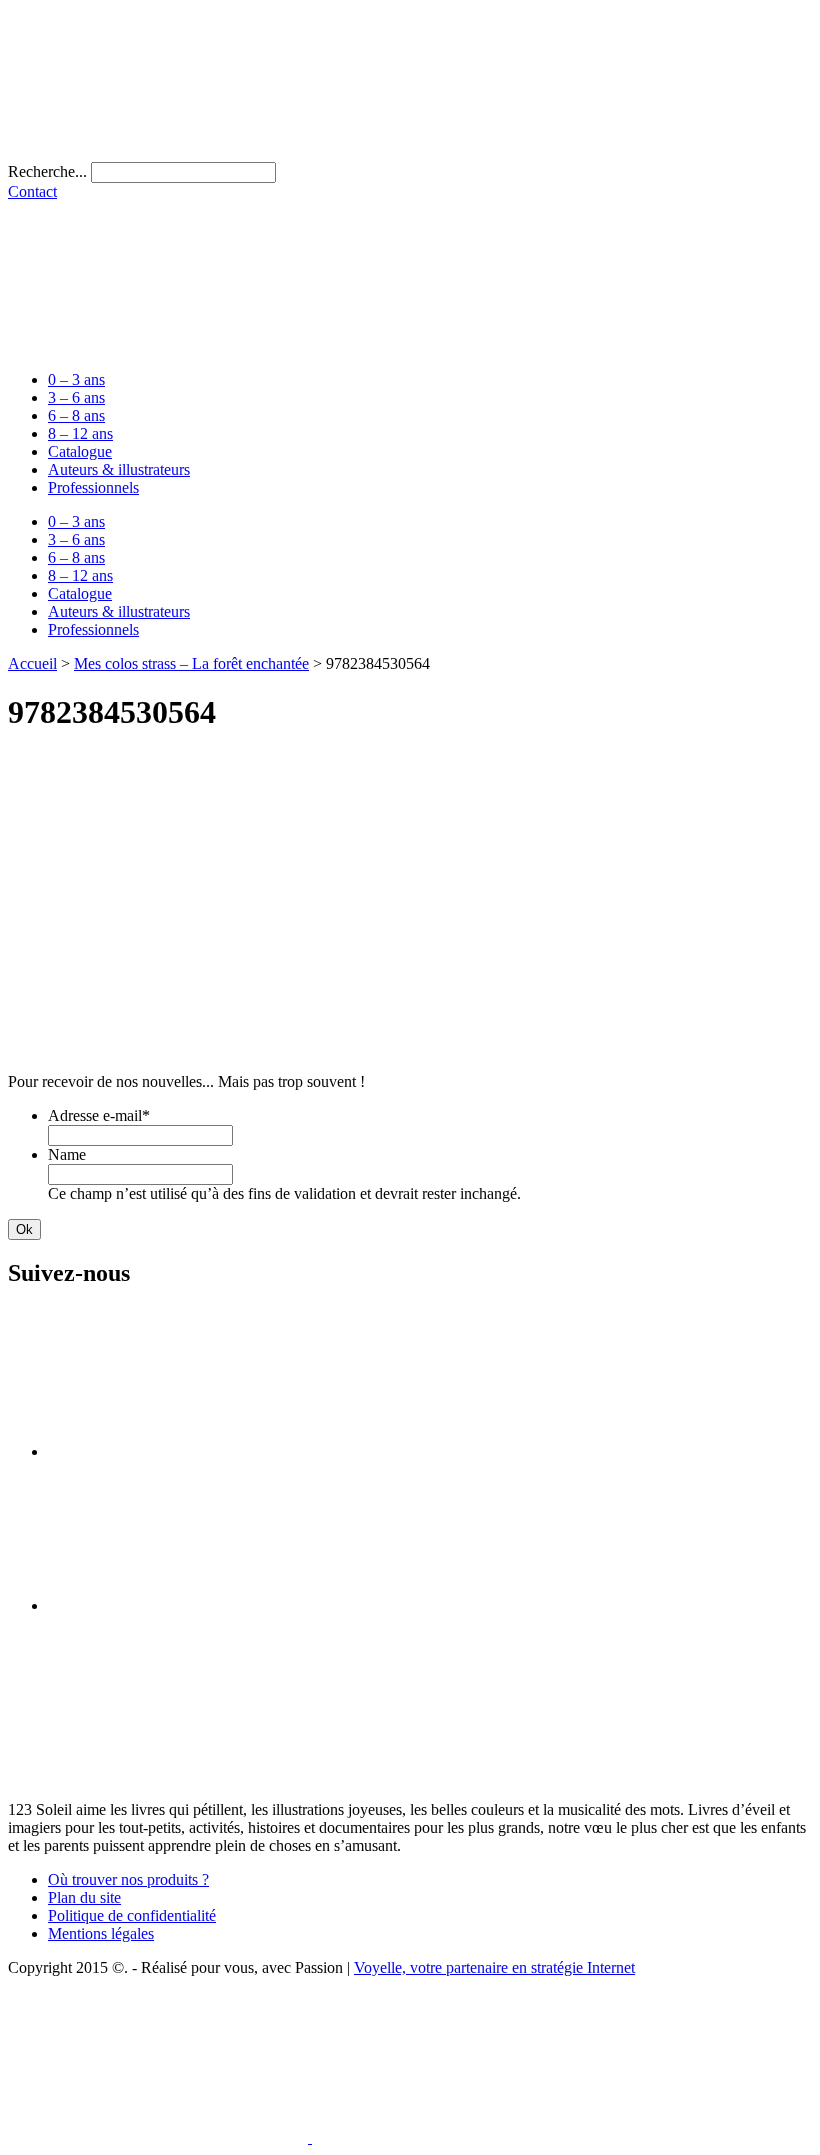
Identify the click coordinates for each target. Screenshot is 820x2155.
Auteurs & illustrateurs (119, 469)
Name (67, 1154)
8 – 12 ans (80, 433)
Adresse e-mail (99, 1115)
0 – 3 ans (76, 379)
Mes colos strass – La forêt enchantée (191, 663)
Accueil (32, 663)
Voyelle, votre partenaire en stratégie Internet (494, 1967)
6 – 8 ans (76, 415)
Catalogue (80, 451)
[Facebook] (198, 1451)
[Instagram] (198, 1605)
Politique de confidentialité (132, 1915)
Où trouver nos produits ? (128, 1879)
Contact (32, 191)
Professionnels (93, 487)
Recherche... (47, 171)
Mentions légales (101, 1933)
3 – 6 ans (76, 397)
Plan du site (84, 1897)
